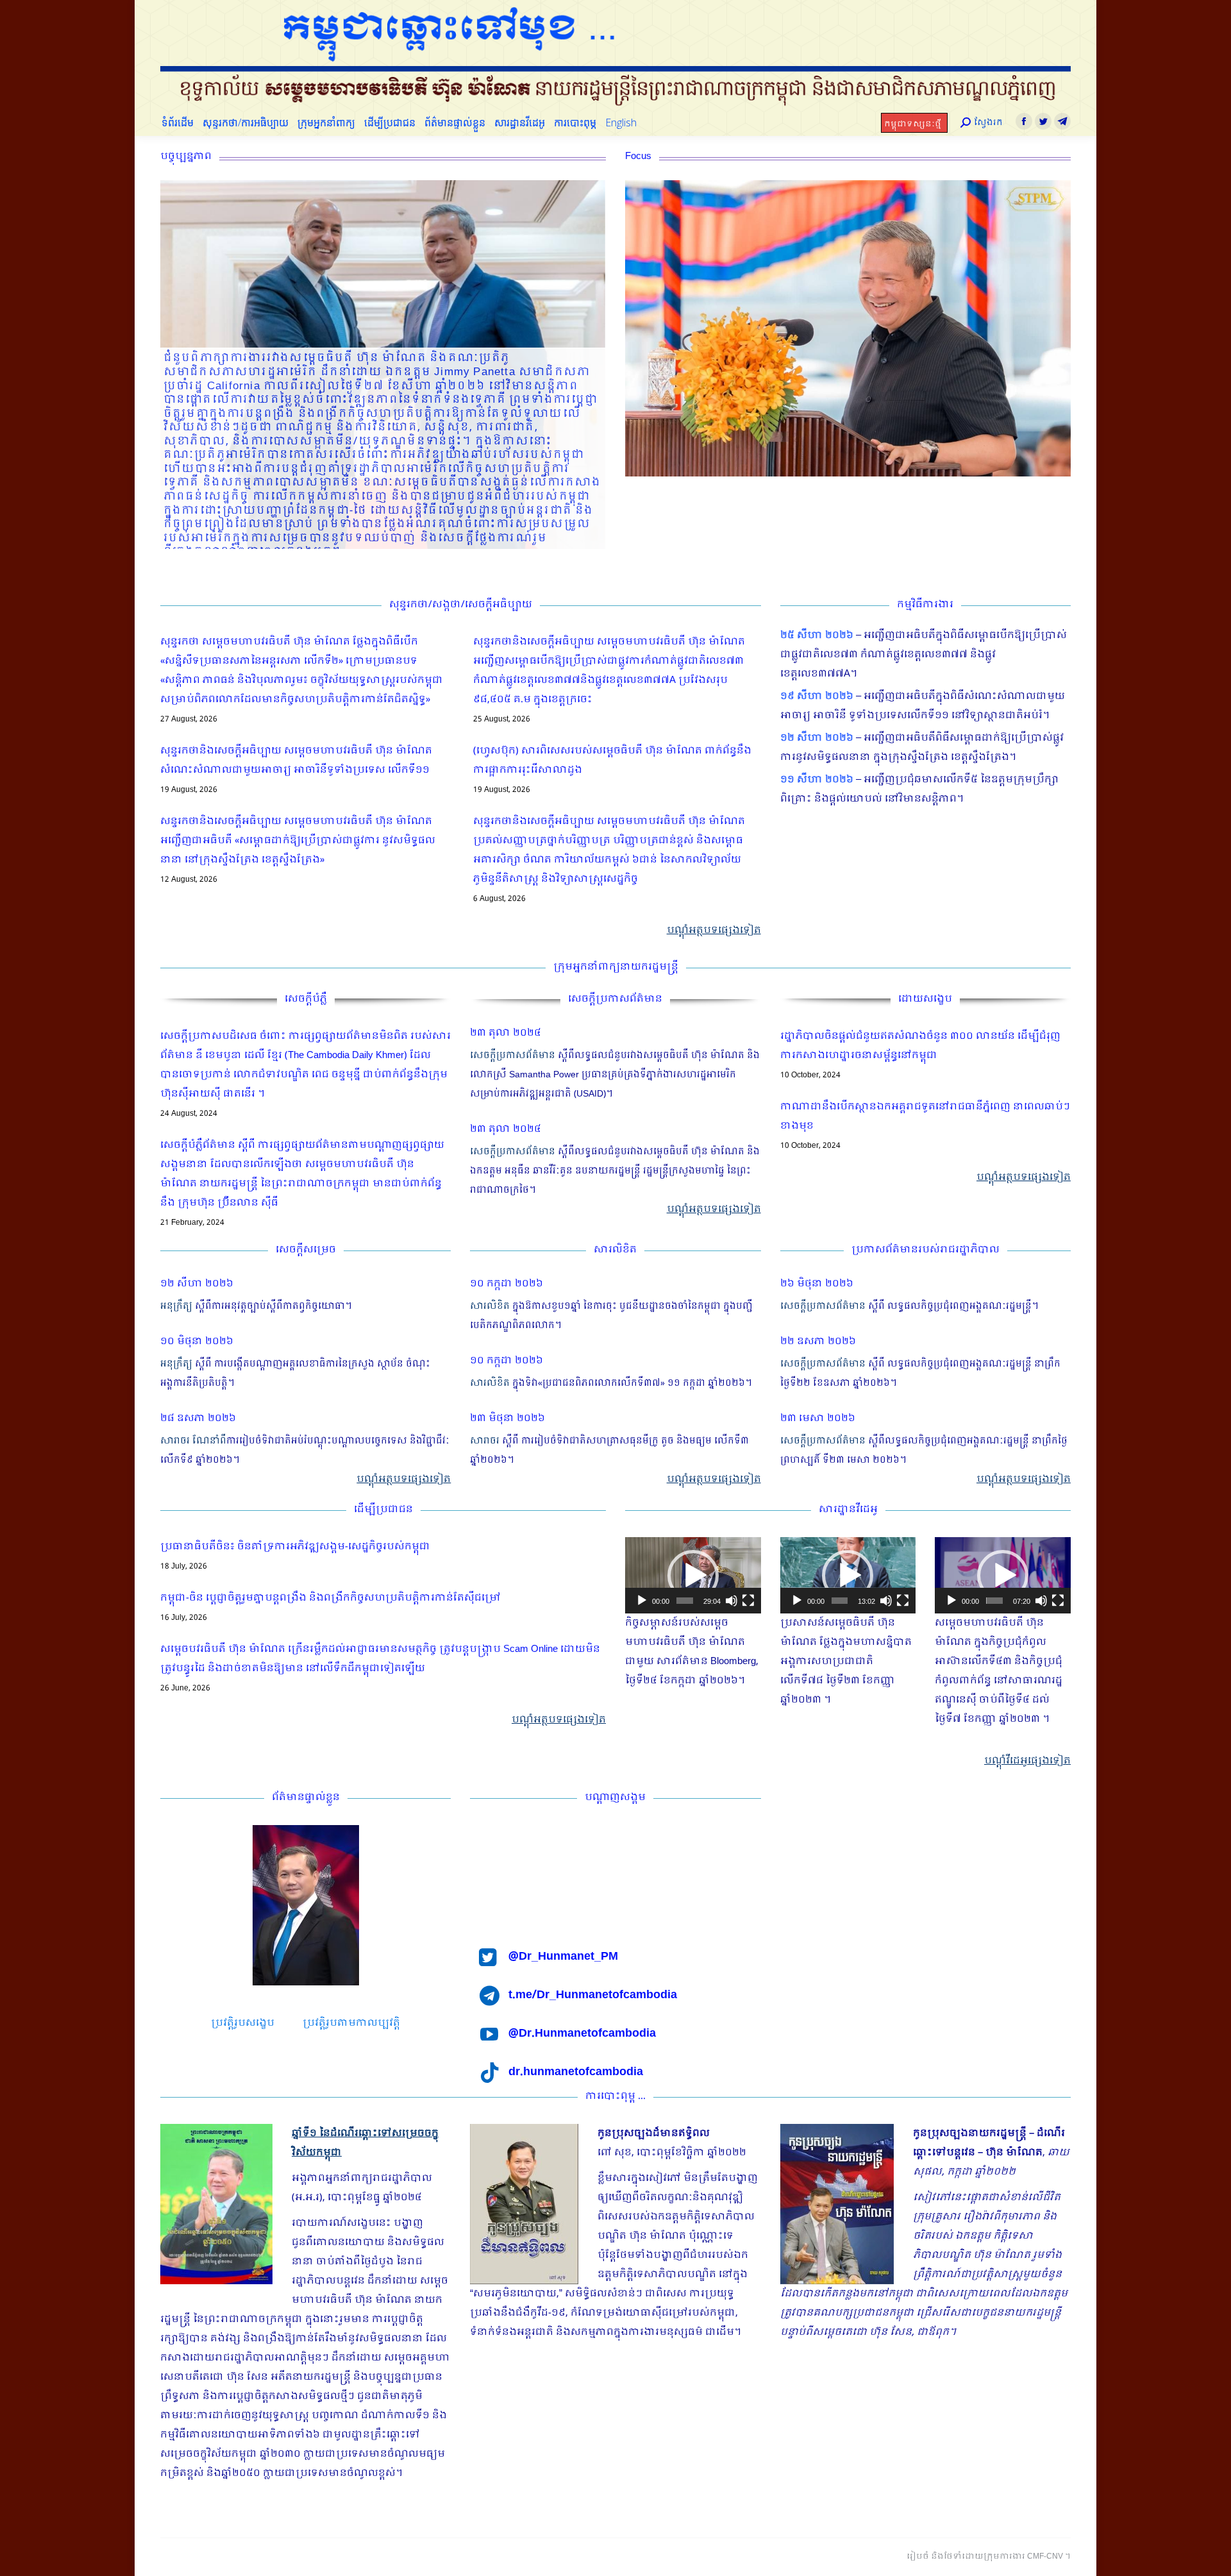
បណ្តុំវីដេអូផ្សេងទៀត (1027, 1761)
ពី (223, 1441)
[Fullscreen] (748, 1601)
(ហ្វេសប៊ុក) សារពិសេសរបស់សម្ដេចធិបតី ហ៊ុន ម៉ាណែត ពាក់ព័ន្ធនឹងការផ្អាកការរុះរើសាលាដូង (612, 761)
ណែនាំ (206, 1441)
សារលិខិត (490, 1306)
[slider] (685, 1601)
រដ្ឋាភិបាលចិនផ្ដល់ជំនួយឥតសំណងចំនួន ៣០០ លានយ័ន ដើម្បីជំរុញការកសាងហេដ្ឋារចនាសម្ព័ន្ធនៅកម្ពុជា (920, 1046)
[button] (693, 1576)
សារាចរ (175, 1441)
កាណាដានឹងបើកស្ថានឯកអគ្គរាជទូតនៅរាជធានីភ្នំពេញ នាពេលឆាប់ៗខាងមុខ (925, 1116)
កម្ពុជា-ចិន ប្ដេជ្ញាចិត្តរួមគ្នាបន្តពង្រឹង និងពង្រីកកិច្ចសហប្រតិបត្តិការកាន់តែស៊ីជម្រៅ (331, 1598)
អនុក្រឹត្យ (176, 1306)
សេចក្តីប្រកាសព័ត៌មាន (513, 1056)
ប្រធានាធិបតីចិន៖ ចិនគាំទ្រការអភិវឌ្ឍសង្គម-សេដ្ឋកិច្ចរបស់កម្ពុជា (295, 1547)
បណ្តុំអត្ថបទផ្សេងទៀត (714, 930)
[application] (693, 1575)
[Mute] (732, 1601)
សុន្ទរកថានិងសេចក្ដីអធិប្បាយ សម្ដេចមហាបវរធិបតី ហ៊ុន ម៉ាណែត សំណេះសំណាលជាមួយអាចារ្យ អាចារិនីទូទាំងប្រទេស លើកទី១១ (296, 761)
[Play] (642, 1601)
